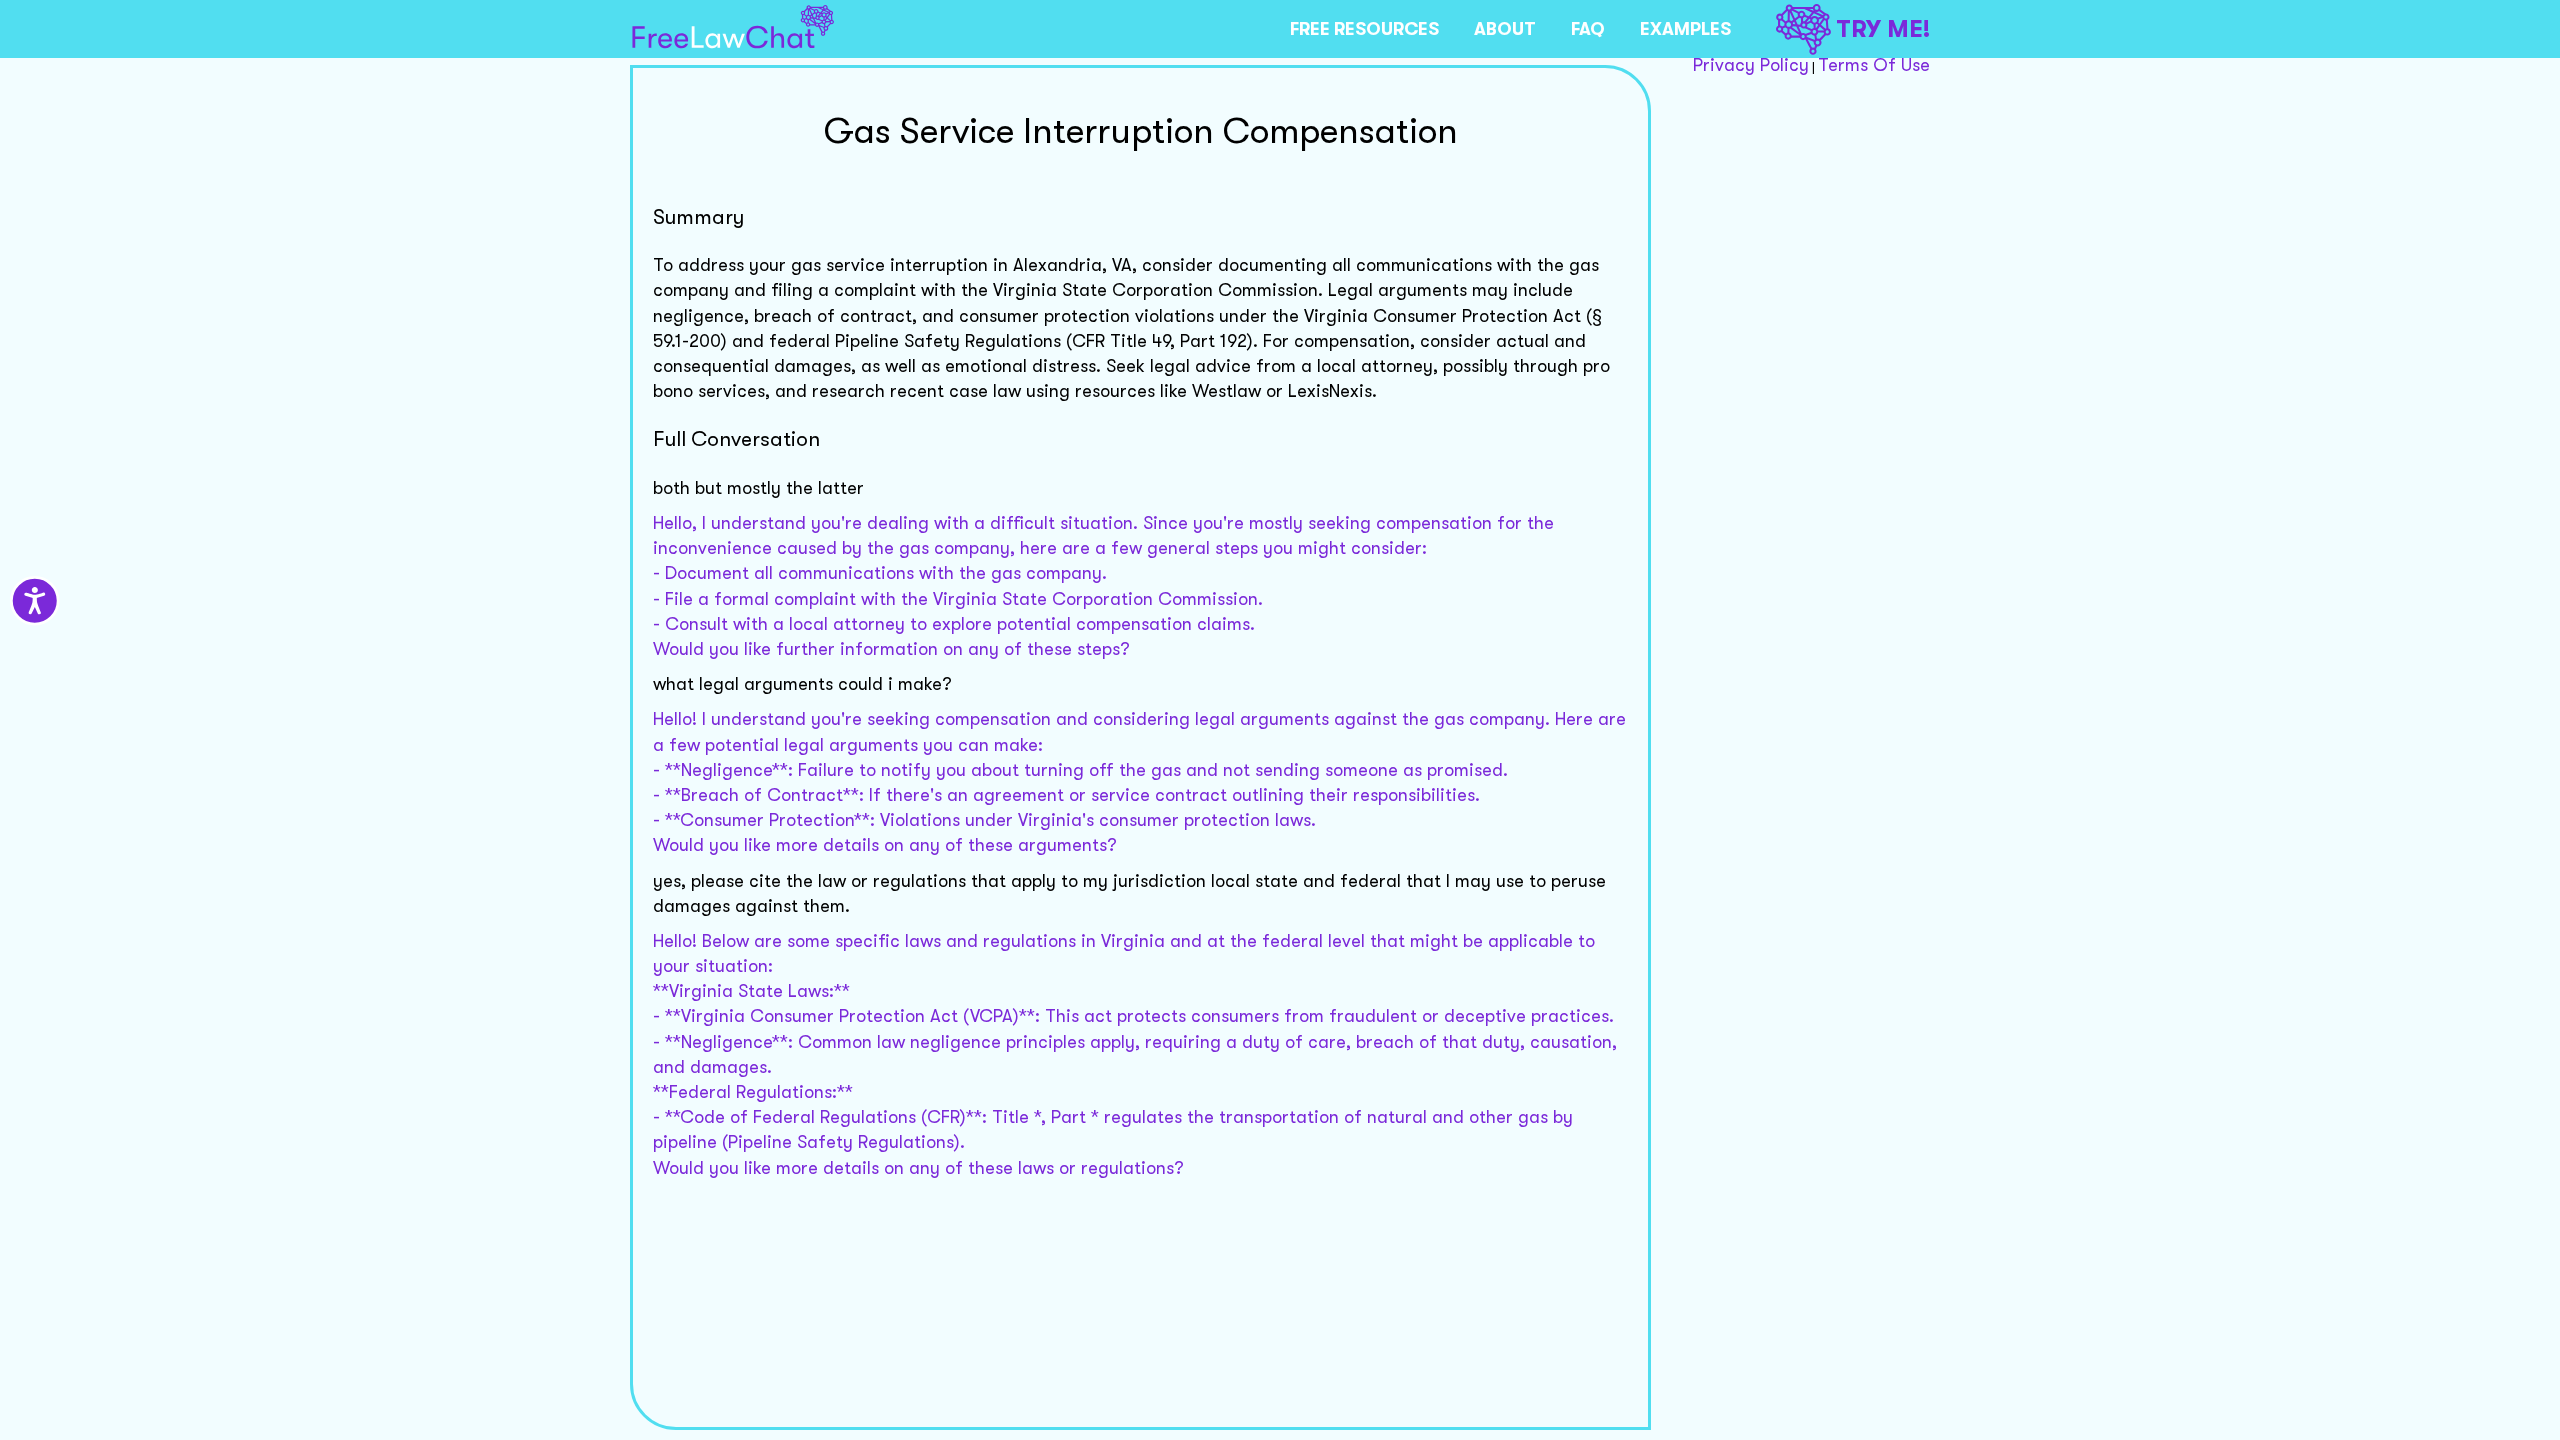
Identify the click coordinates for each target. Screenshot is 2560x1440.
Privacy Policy (1751, 65)
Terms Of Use (1874, 65)
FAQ (1588, 29)
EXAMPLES (1685, 29)
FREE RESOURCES (1364, 29)
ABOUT (1505, 29)
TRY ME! (1883, 29)
